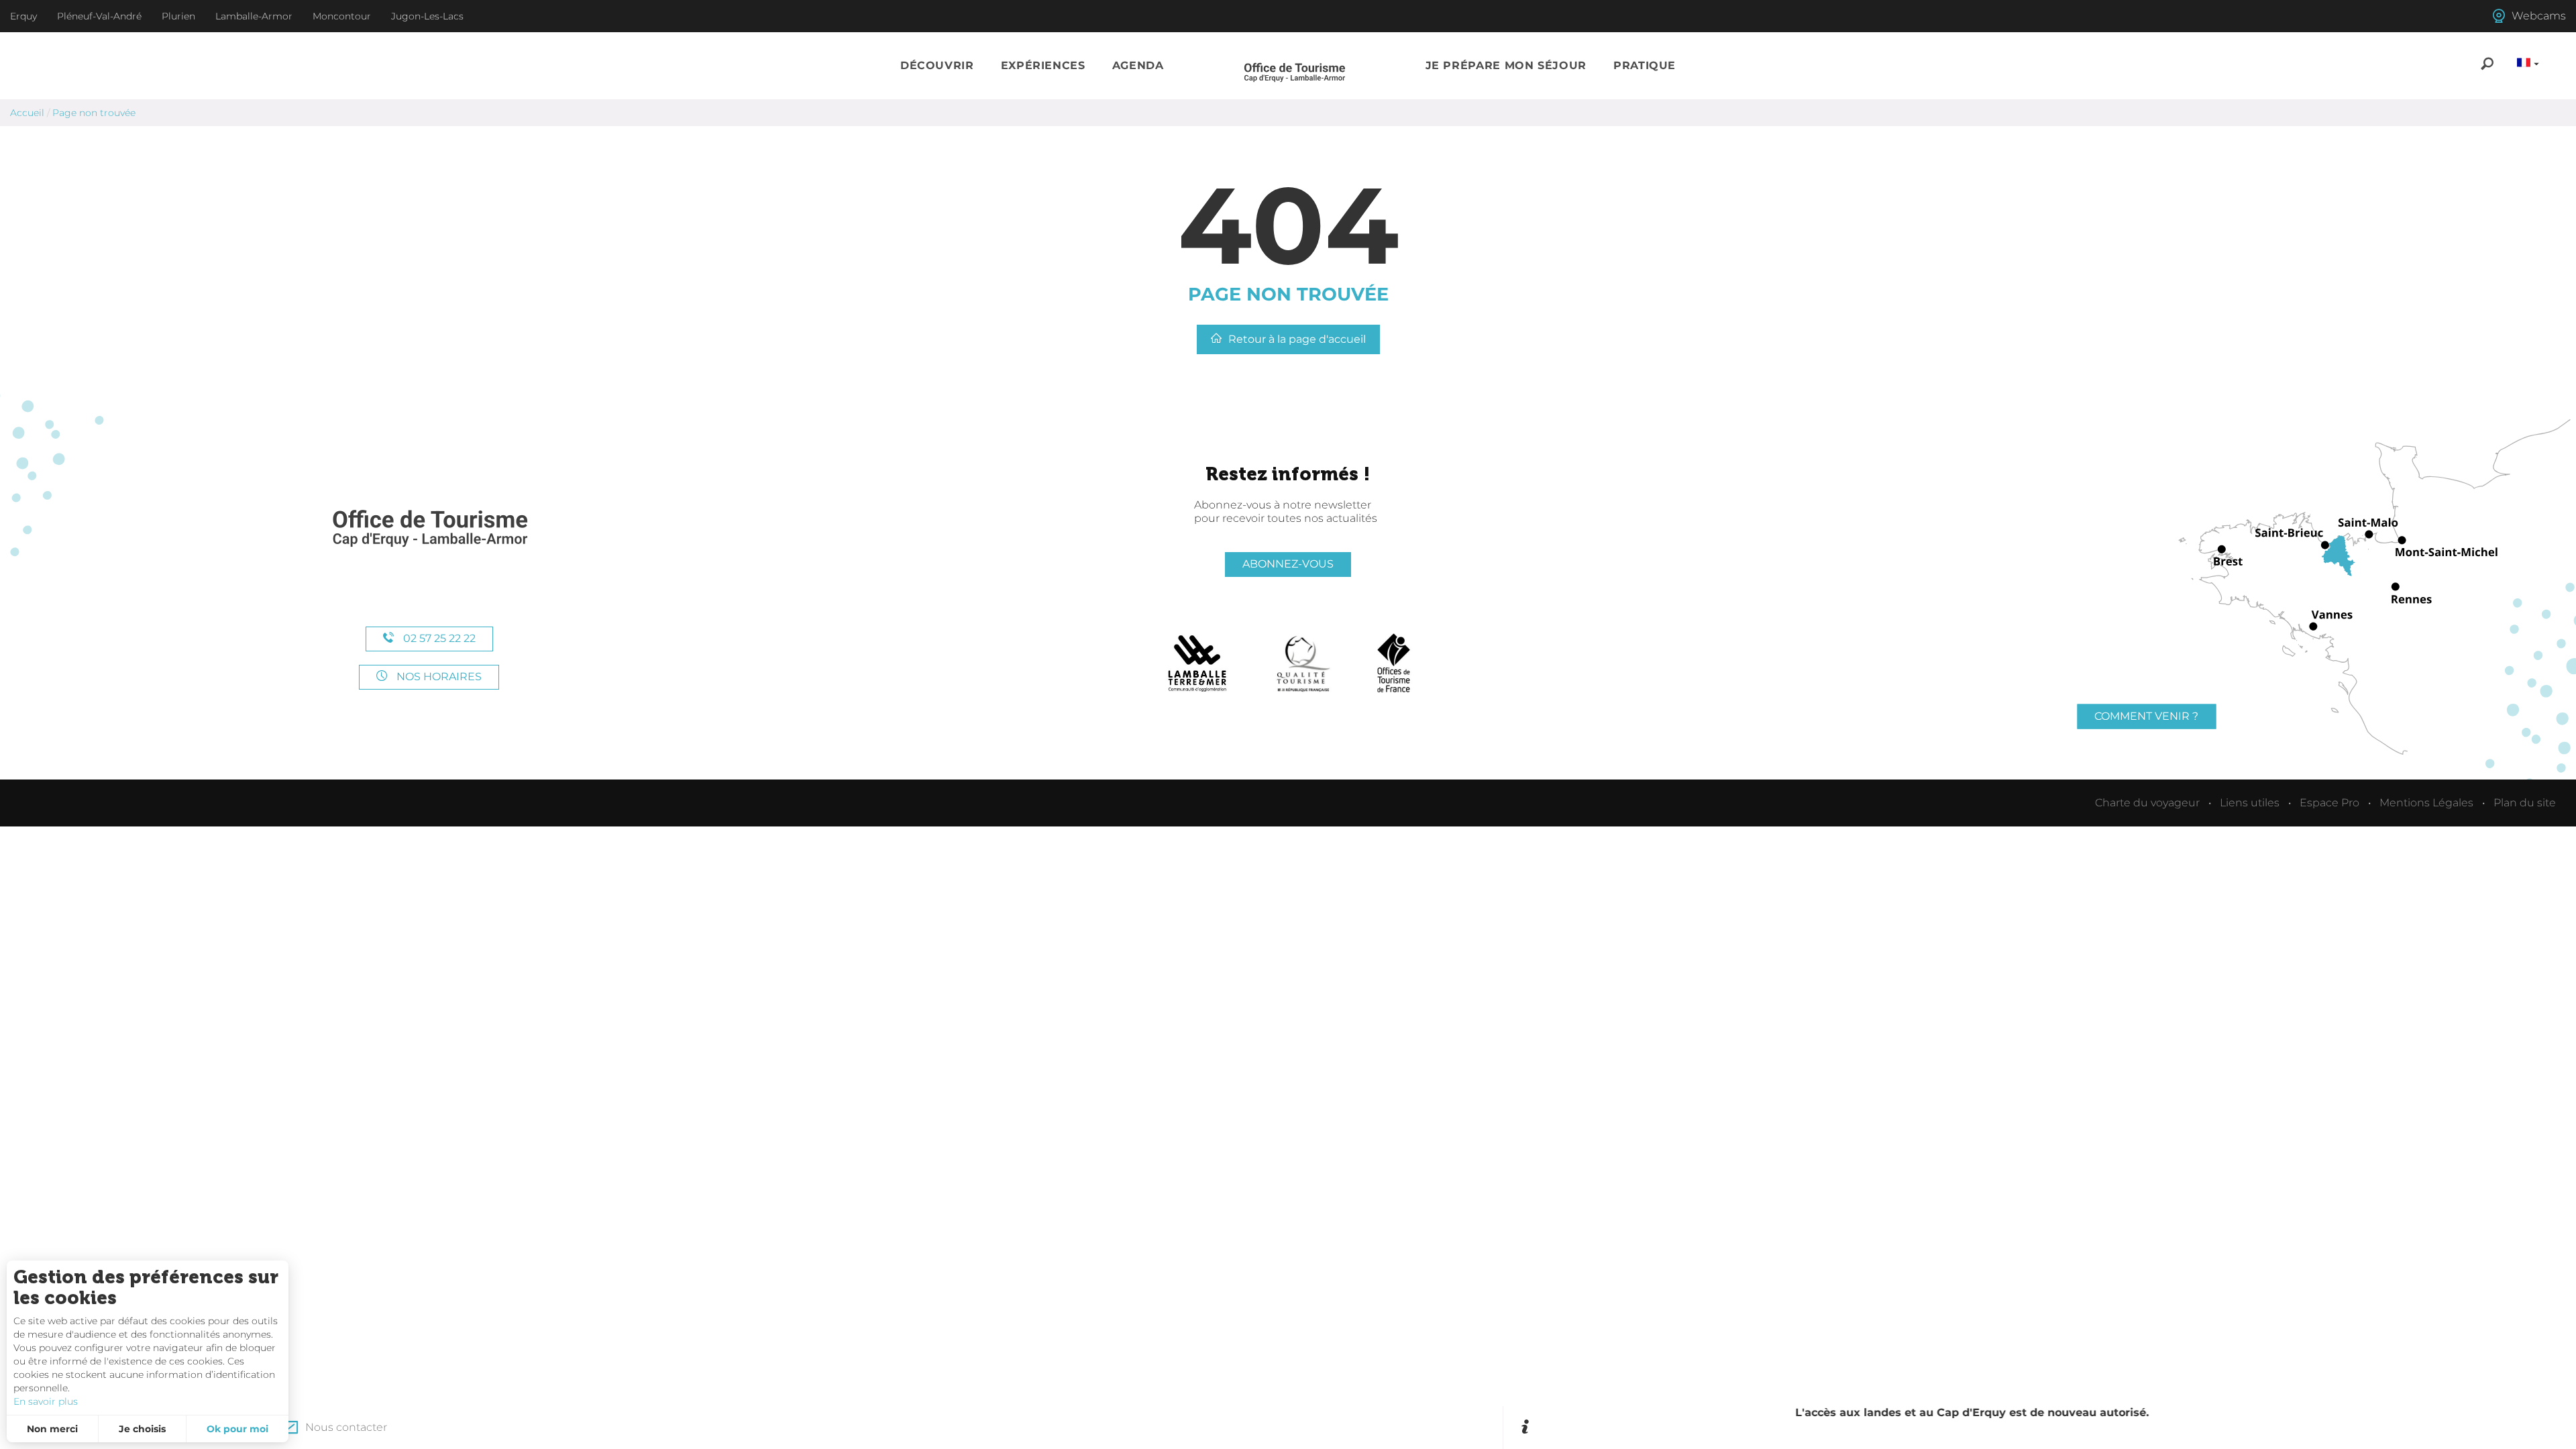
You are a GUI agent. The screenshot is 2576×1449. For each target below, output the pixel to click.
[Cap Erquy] (429, 529)
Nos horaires (438, 677)
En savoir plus (46, 1401)
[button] (937, 66)
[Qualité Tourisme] (1303, 663)
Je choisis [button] (142, 1429)
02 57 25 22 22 (438, 638)
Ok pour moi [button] (237, 1429)
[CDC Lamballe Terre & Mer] (1198, 663)
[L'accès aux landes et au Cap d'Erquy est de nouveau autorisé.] (2048, 1428)
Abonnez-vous (1288, 564)
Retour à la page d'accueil (1297, 339)
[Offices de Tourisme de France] (1394, 663)
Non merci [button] (52, 1429)
